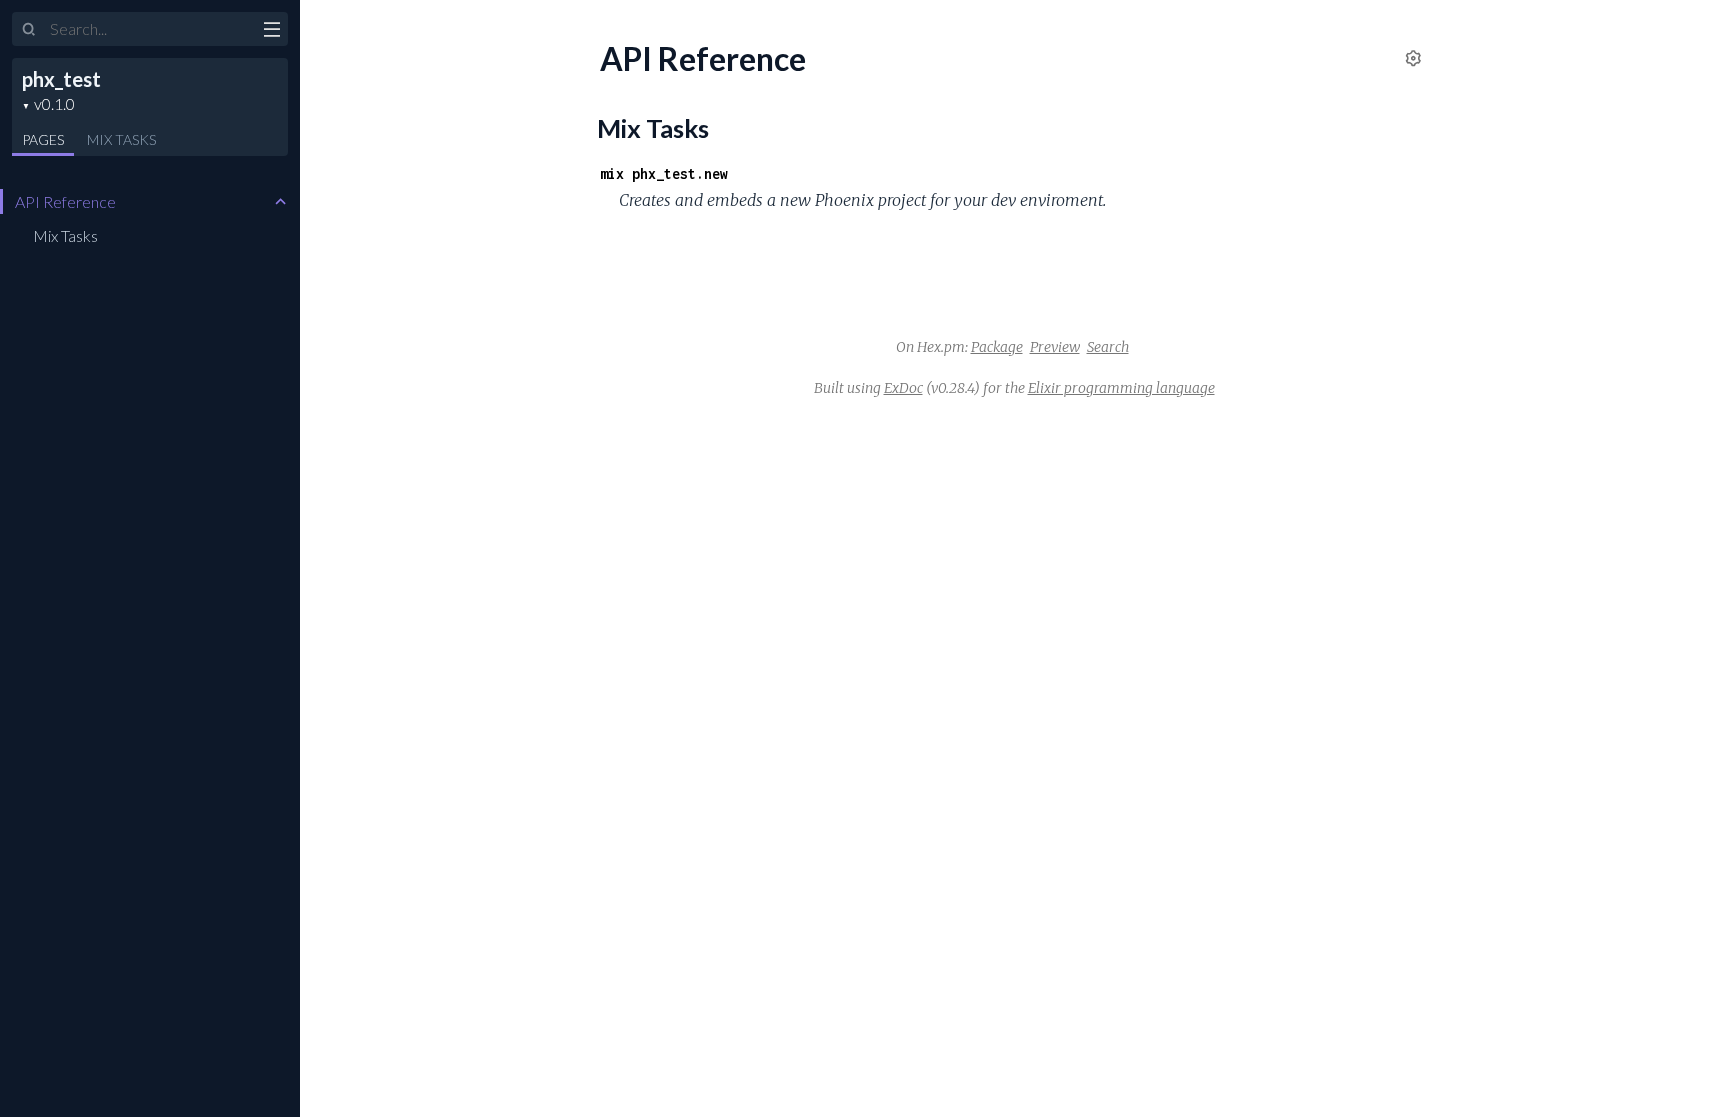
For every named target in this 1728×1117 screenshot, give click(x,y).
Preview (1055, 347)
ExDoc (903, 388)
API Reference (65, 201)
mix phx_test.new (664, 173)
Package (997, 347)
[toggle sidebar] (271, 32)
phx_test (61, 79)
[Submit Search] (29, 30)
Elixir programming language (1121, 388)
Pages (43, 139)
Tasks (121, 139)
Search (1108, 347)
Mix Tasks (65, 235)
